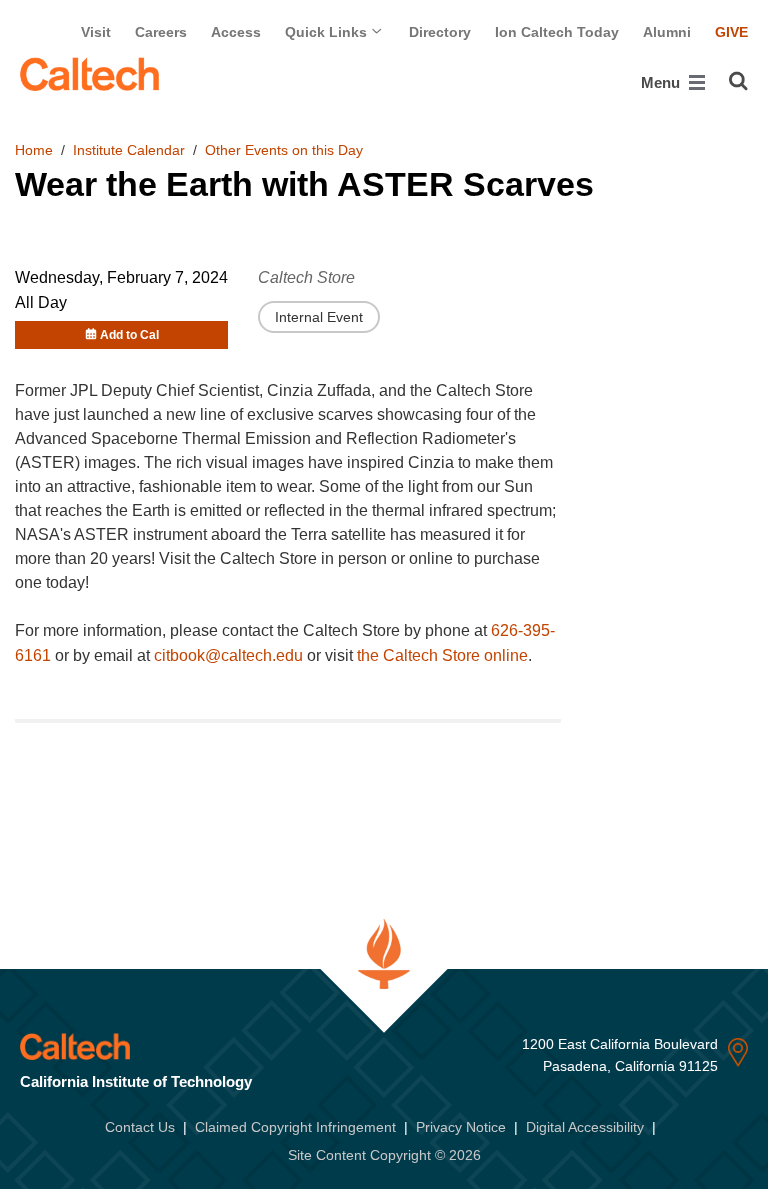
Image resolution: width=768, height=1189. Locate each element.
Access (236, 32)
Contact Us (140, 1127)
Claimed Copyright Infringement (295, 1127)
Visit (96, 32)
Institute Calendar (129, 150)
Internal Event (319, 317)
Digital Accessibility (585, 1127)
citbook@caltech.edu (228, 655)
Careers (161, 32)
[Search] (738, 81)
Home (34, 150)
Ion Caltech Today (557, 32)
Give (731, 32)
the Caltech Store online (442, 655)
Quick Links (328, 32)
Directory (440, 32)
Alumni (667, 32)
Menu (662, 82)
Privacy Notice (461, 1127)
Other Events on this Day (284, 150)
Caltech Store (306, 277)
